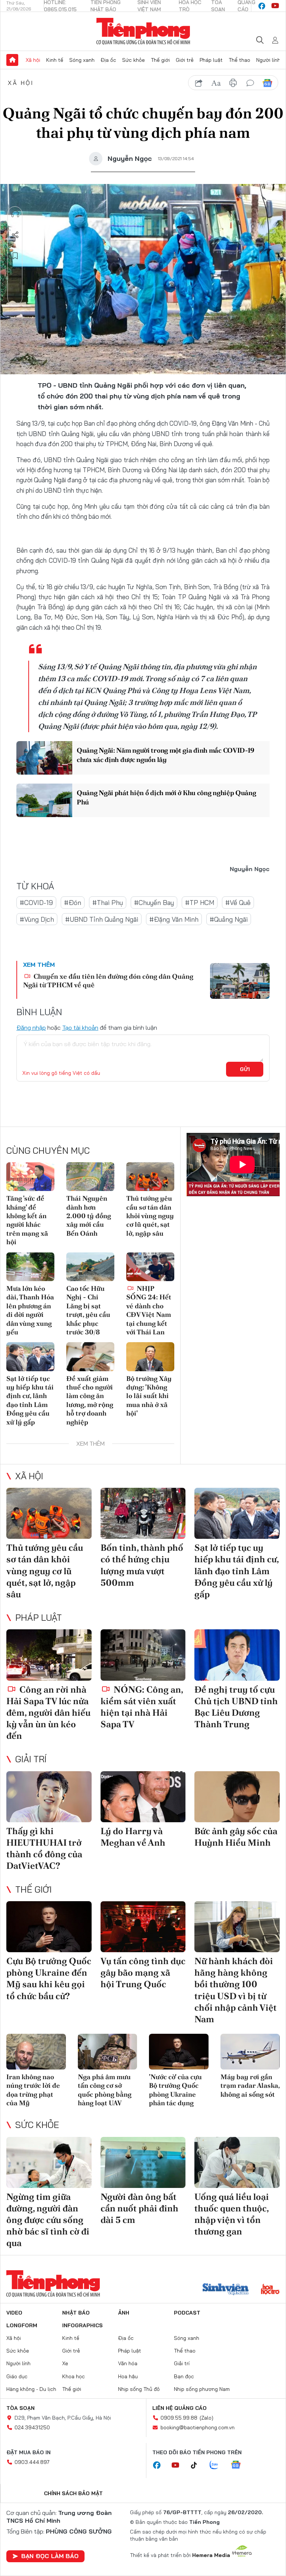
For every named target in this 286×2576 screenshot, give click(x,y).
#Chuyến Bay (154, 903)
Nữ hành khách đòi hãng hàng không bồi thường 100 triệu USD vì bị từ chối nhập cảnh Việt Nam (236, 1990)
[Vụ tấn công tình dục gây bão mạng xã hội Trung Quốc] (143, 1927)
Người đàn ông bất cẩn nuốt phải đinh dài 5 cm (139, 2208)
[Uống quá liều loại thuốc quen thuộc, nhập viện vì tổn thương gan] (237, 2162)
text (216, 83)
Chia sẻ (15, 235)
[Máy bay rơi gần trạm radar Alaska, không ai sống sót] (250, 2052)
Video (14, 2313)
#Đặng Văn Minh (174, 919)
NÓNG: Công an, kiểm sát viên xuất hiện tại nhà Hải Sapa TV (142, 1707)
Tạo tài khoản (80, 1027)
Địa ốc (108, 60)
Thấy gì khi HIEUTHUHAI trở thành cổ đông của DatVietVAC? (44, 1848)
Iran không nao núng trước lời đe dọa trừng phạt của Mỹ (33, 2090)
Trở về (15, 298)
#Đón (73, 903)
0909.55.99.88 (179, 2418)
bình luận (250, 83)
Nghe (15, 214)
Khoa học (74, 2376)
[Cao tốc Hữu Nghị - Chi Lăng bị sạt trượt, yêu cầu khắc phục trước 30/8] (90, 1267)
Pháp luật (211, 60)
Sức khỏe (134, 60)
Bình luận (15, 277)
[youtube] (275, 6)
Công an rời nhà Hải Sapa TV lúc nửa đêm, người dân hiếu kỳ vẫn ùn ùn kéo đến (48, 1713)
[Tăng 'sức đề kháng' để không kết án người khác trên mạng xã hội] (30, 1177)
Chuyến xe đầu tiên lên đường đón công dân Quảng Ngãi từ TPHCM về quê (108, 981)
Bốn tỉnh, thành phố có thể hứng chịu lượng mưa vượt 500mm (142, 1565)
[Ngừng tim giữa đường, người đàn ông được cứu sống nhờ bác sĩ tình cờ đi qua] (49, 2162)
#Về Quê (238, 903)
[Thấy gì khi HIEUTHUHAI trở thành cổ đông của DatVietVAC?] (49, 1797)
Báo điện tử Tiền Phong (143, 31)
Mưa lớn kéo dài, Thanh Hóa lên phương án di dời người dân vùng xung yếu (30, 1310)
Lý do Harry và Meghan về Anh (133, 1837)
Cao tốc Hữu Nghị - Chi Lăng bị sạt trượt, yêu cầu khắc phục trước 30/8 (88, 1310)
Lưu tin (15, 256)
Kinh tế (55, 60)
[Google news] (239, 2465)
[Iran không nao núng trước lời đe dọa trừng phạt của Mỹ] (36, 2052)
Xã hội (33, 60)
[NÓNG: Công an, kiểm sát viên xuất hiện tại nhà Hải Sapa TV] (143, 1655)
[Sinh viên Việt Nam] (226, 2290)
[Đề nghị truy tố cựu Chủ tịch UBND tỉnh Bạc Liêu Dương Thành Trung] (237, 1655)
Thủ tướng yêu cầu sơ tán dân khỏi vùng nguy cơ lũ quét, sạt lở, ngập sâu (150, 1216)
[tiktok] (198, 2465)
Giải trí (31, 1759)
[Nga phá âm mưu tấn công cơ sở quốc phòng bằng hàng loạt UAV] (108, 2052)
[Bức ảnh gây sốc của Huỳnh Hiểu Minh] (237, 1797)
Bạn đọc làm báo (50, 2556)
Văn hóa (128, 2363)
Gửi (245, 1069)
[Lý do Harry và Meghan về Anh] (143, 1797)
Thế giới (160, 60)
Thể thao (239, 60)
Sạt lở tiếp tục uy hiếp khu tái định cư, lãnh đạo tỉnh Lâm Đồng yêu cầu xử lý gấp (30, 1400)
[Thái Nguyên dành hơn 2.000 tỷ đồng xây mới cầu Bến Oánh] (90, 1177)
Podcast (187, 2313)
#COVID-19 (36, 903)
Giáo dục (17, 2376)
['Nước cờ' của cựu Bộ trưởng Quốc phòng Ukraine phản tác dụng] (179, 2052)
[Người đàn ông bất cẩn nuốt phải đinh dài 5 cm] (143, 2162)
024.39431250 (32, 2427)
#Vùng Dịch (37, 919)
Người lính (268, 60)
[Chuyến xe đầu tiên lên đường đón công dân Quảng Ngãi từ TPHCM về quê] (240, 981)
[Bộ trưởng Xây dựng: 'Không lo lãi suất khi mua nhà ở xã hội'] (150, 1357)
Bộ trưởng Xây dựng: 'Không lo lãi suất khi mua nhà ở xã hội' (149, 1396)
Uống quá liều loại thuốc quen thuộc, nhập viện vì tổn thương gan (232, 2214)
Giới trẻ (185, 60)
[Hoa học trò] (270, 2290)
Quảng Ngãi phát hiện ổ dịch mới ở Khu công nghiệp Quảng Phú (166, 797)
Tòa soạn (20, 2408)
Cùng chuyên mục (48, 1150)
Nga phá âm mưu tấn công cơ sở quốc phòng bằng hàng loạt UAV (105, 2090)
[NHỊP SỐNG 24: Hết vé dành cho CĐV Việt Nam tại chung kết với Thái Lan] (150, 1267)
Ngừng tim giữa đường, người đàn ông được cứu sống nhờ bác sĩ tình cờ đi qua (48, 2220)
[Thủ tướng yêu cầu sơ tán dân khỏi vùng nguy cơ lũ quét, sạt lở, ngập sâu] (150, 1177)
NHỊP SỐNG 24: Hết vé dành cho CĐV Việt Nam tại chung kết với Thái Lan (149, 1310)
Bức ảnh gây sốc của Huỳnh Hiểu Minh (236, 1837)
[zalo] (218, 2465)
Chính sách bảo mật (73, 2493)
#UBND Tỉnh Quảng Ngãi (102, 919)
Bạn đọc (184, 2376)
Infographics (82, 2325)
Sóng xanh (82, 60)
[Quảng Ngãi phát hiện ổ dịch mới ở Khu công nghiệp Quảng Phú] (44, 800)
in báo (233, 83)
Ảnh (124, 2313)
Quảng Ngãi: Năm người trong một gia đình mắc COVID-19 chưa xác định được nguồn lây (166, 755)
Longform (22, 2325)
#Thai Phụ (108, 903)
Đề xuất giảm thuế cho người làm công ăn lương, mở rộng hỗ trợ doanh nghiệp (90, 1400)
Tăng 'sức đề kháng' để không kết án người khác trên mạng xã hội (27, 1220)
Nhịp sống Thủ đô (139, 2389)
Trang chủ (12, 60)
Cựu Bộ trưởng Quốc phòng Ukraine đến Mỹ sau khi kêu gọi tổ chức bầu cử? (49, 1978)
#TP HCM (200, 903)
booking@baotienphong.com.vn (198, 2427)
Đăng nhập (31, 1027)
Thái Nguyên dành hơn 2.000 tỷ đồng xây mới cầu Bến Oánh (89, 1216)
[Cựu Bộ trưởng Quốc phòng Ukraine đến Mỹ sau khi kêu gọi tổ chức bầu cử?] (49, 1927)
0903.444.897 (32, 2462)
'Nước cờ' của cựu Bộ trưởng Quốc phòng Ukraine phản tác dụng (175, 2090)
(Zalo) (206, 2418)
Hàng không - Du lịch (31, 2389)
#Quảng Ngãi (229, 919)
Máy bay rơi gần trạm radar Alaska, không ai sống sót (250, 2086)
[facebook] (262, 6)
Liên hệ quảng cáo (179, 2408)
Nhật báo (76, 2313)
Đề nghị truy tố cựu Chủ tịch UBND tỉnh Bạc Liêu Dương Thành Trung (236, 1707)
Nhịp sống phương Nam (202, 2389)
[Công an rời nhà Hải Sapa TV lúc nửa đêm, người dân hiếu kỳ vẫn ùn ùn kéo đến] (49, 1655)
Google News (267, 83)
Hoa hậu (128, 2376)
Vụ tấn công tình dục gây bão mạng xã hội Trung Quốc (143, 1973)
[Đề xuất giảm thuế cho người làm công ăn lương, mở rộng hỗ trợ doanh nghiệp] (90, 1357)
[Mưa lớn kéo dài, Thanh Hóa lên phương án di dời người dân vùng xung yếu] (30, 1267)
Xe (65, 2363)
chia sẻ (199, 83)
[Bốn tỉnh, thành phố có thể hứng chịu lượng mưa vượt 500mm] (143, 1513)
